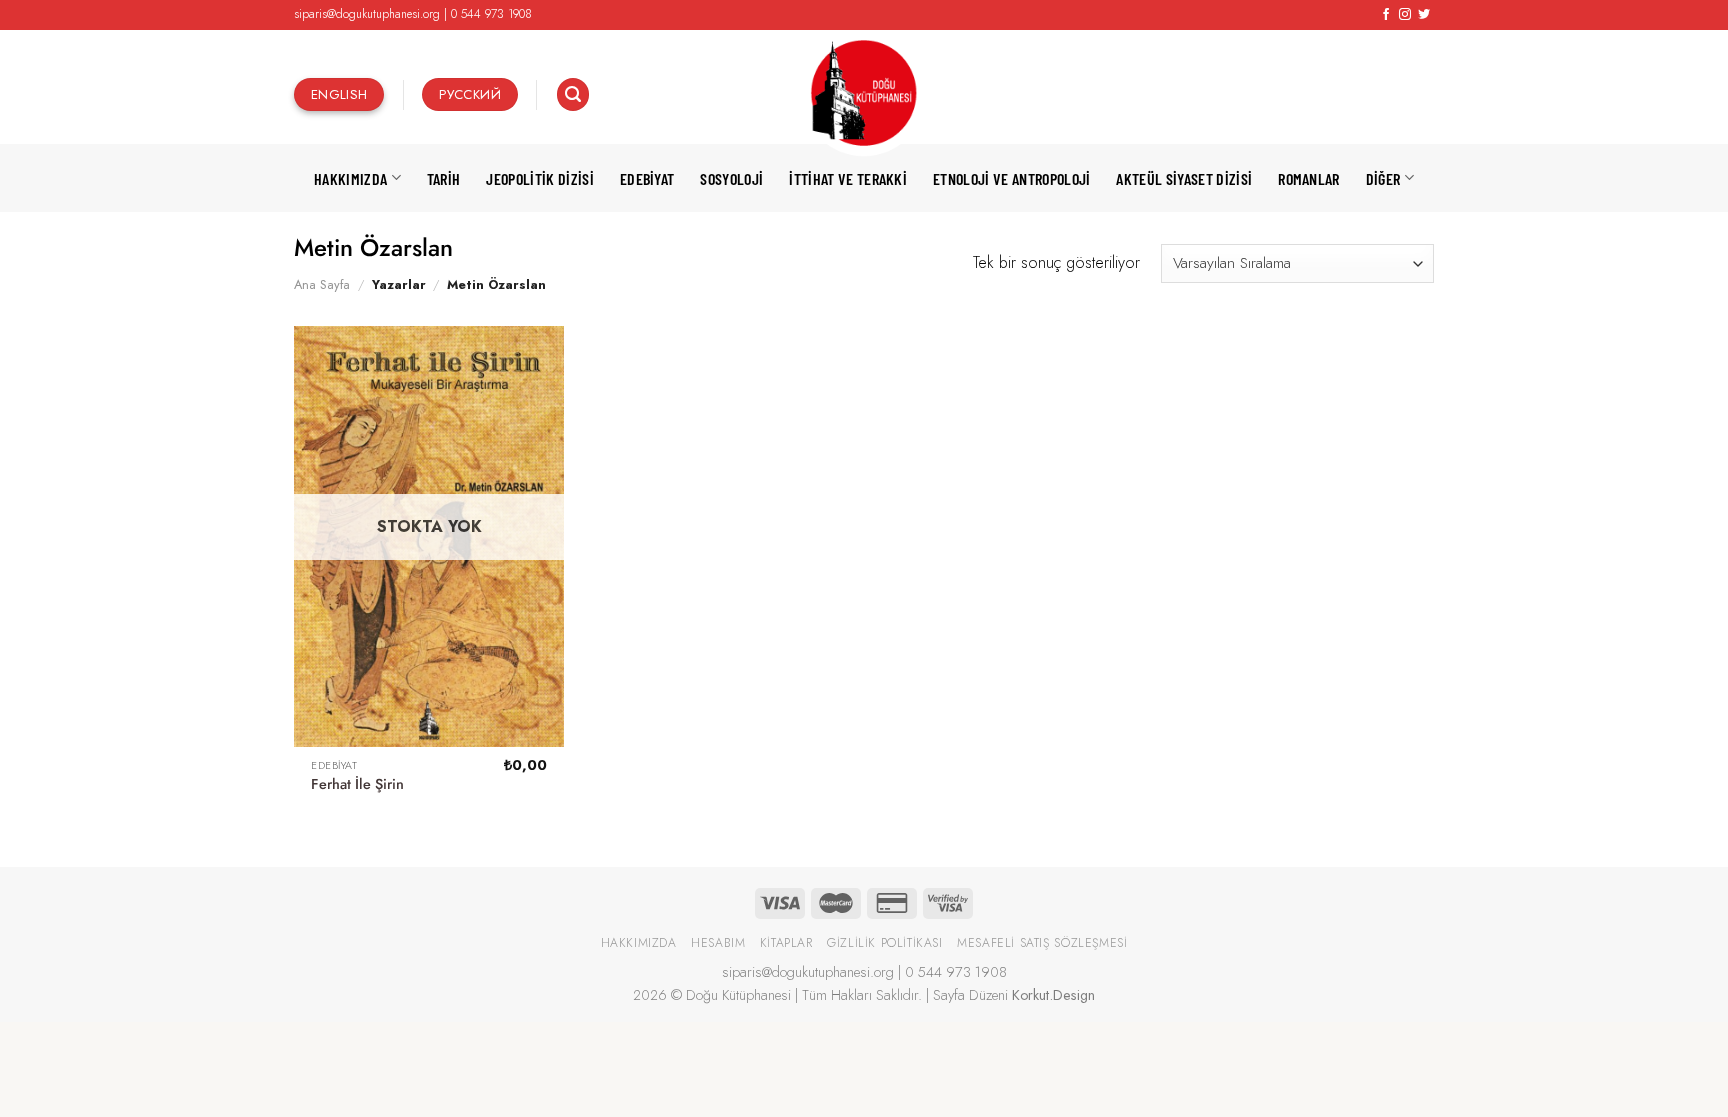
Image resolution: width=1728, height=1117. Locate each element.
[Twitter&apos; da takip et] (1424, 15)
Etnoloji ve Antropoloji (1011, 178)
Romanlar (1309, 178)
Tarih (444, 178)
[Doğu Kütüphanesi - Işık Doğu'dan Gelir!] (864, 94)
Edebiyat (647, 178)
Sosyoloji (731, 178)
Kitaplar (786, 943)
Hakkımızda (350, 178)
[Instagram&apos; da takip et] (1405, 15)
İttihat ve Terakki (848, 178)
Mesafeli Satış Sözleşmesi (1042, 943)
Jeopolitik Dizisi (539, 178)
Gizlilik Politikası (885, 943)
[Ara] (573, 94)
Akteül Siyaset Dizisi (1184, 178)
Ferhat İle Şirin (357, 784)
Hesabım (718, 943)
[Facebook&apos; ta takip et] (1386, 15)
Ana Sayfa (322, 284)
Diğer (1383, 178)
